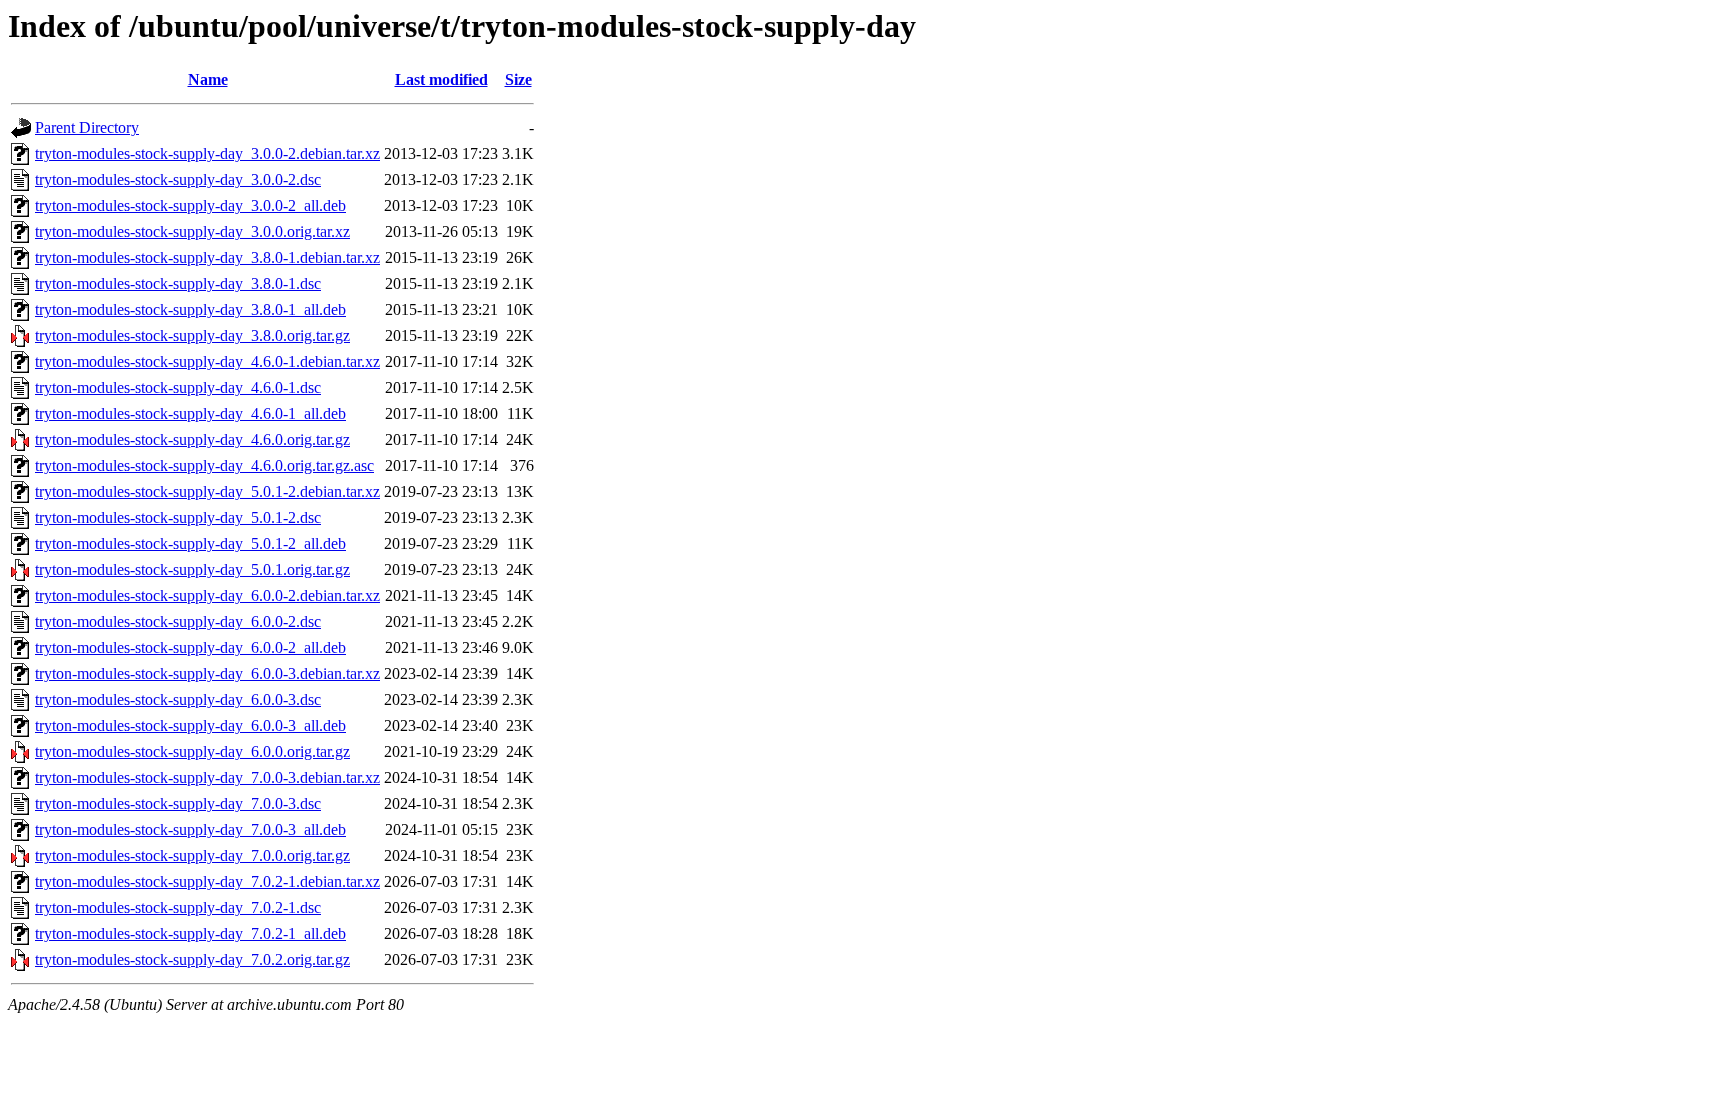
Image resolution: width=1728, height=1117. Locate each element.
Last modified (441, 79)
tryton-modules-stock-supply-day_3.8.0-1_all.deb (190, 309)
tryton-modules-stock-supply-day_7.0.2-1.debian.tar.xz (207, 881)
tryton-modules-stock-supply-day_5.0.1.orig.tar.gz (192, 569)
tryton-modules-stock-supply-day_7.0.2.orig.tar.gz (192, 959)
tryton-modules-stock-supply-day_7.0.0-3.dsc (178, 803)
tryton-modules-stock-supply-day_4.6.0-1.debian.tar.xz (207, 361)
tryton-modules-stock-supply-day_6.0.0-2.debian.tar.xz (207, 595)
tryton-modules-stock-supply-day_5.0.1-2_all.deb (190, 543)
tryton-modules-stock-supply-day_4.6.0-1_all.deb (190, 413)
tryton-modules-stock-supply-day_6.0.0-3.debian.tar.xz (207, 673)
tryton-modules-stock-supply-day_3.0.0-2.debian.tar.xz (207, 153)
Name (208, 79)
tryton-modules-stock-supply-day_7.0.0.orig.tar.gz (192, 855)
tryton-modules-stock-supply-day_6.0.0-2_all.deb (190, 647)
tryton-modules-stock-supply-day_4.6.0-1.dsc (178, 387)
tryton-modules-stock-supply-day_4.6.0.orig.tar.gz (192, 439)
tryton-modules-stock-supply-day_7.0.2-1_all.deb (190, 933)
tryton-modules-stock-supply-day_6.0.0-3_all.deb (190, 725)
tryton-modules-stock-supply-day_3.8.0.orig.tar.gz (192, 335)
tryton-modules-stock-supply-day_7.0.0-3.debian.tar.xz (207, 777)
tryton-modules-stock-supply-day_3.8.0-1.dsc (178, 283)
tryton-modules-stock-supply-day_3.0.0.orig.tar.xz (192, 231)
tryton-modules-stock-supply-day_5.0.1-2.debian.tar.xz (207, 491)
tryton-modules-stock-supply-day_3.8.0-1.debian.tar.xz (207, 257)
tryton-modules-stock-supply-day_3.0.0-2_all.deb (190, 205)
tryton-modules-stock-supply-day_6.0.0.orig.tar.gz (192, 751)
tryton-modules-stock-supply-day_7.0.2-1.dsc (178, 907)
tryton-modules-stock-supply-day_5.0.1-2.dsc (178, 517)
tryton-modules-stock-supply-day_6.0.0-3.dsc (178, 699)
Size (518, 79)
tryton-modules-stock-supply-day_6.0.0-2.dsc (178, 621)
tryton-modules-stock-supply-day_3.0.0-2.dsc (178, 179)
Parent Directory (87, 127)
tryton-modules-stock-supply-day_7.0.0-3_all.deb (190, 829)
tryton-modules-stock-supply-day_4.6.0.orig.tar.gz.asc (204, 465)
